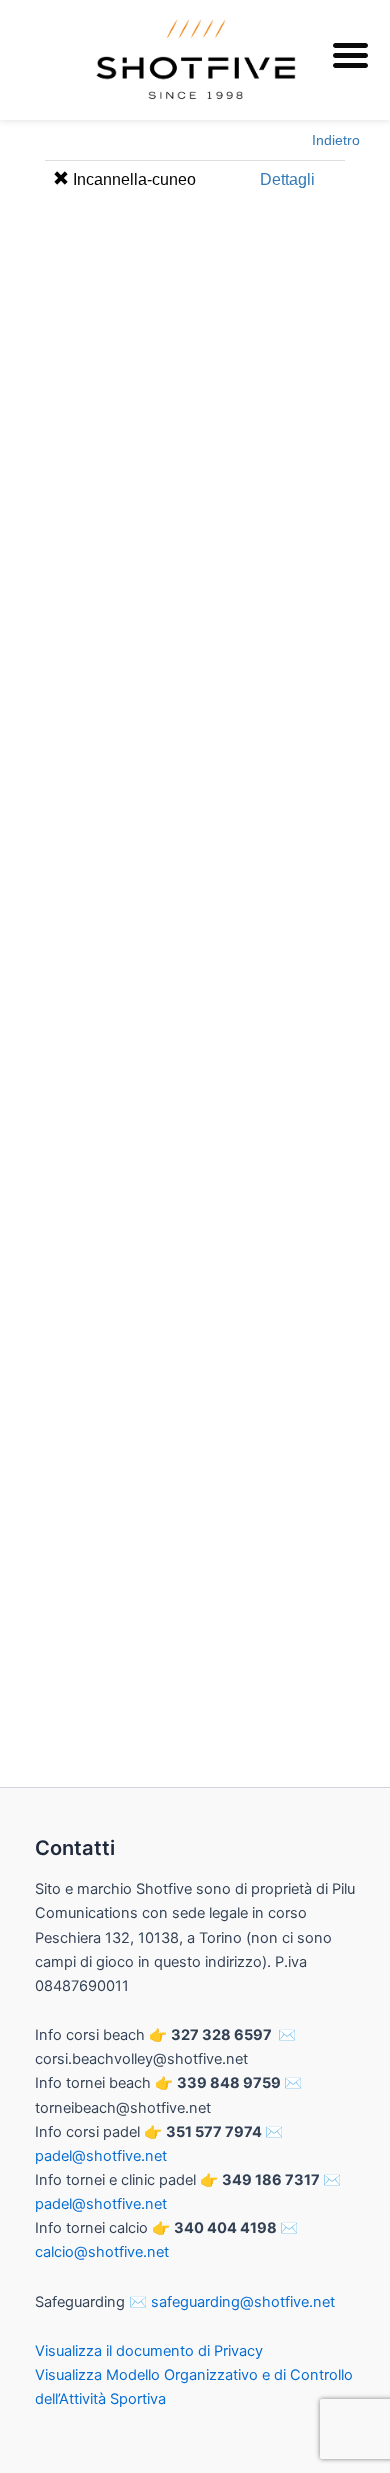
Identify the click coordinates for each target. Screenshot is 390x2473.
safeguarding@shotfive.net (243, 2302)
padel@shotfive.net (101, 2156)
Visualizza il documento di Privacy (149, 2351)
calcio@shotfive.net (102, 2252)
